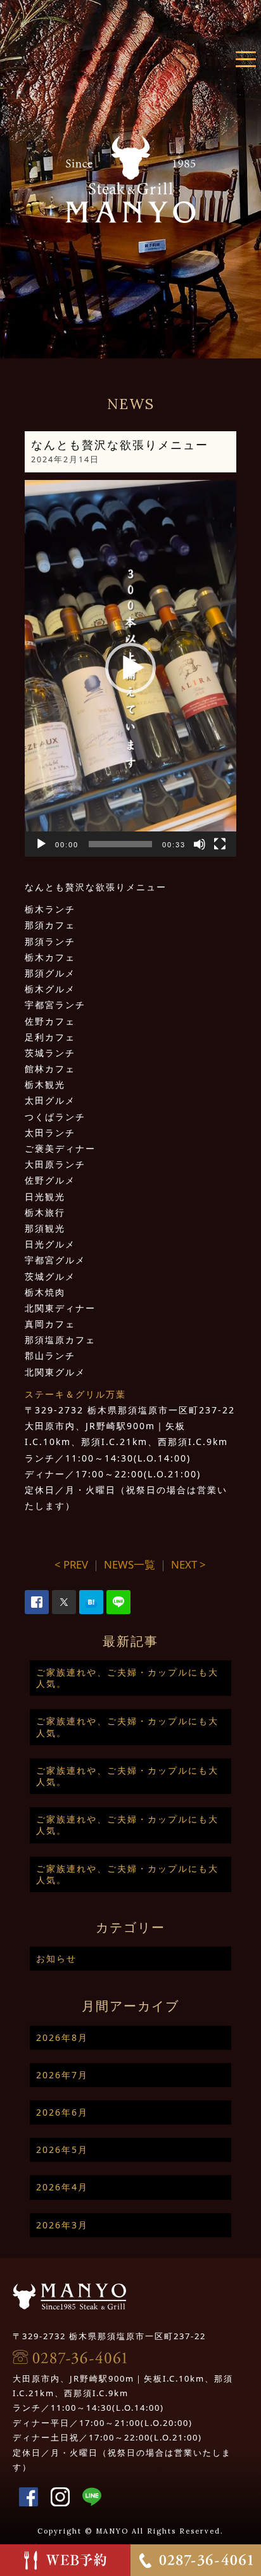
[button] (130, 668)
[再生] (41, 844)
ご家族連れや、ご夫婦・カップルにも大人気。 (127, 1678)
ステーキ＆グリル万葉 (75, 1394)
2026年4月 (62, 2187)
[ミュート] (200, 844)
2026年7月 (62, 2075)
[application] (131, 668)
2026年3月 (62, 2225)
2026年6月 (62, 2112)
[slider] (121, 844)
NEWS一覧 (130, 1564)
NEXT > (188, 1564)
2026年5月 (62, 2150)
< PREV (71, 1564)
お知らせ (56, 1958)
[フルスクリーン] (220, 844)
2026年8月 (62, 2037)
